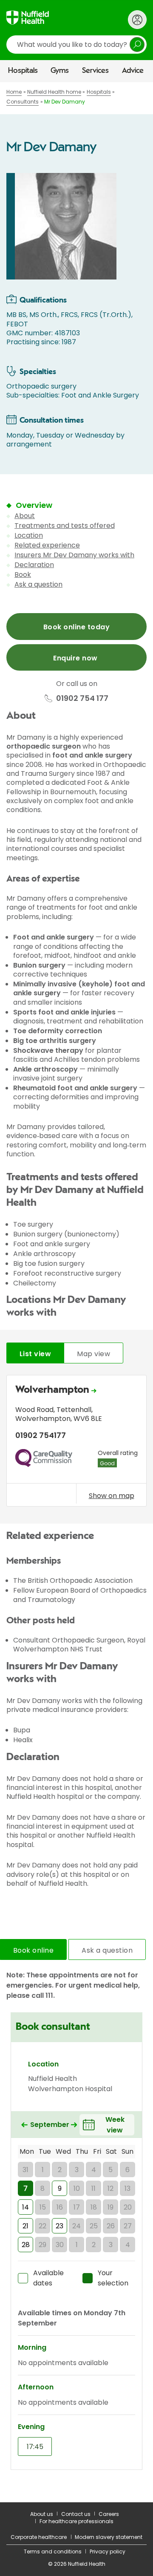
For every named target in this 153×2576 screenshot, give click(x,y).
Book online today (76, 627)
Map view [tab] (93, 1354)
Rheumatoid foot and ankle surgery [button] (75, 1088)
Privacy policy (108, 2552)
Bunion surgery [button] (39, 965)
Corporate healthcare (39, 2537)
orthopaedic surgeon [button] (44, 746)
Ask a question (38, 584)
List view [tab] (35, 1354)
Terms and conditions (53, 2552)
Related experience (47, 545)
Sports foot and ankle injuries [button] (64, 1012)
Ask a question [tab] (107, 1950)
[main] (76, 1292)
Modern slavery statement (109, 2537)
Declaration (34, 565)
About (25, 516)
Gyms (60, 71)
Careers (109, 2514)
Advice (133, 71)
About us (42, 2514)
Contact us (76, 2514)
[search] (76, 45)
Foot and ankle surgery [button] (54, 937)
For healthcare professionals (76, 2521)
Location (29, 535)
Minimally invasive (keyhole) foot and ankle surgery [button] (79, 988)
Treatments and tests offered (65, 526)
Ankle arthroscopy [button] (45, 1069)
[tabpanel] (76, 1443)
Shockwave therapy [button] (48, 1050)
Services (95, 71)
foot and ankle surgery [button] (92, 755)
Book (23, 575)
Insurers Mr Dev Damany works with (74, 555)
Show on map (112, 1495)
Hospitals (23, 71)
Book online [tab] (33, 1950)
